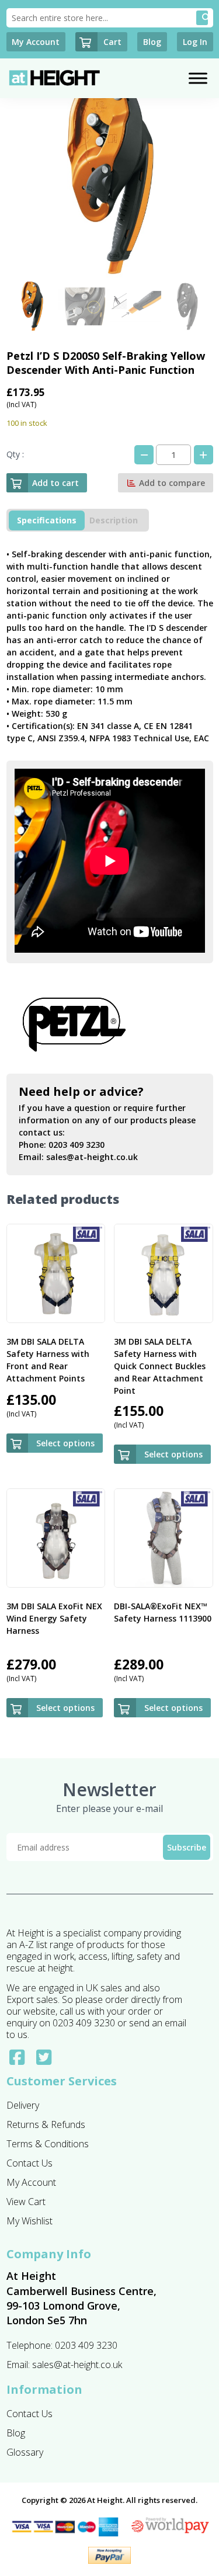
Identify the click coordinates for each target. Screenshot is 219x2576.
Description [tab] (114, 520)
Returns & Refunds (46, 2124)
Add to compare (171, 483)
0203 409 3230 (77, 1145)
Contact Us (29, 2163)
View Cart (26, 2202)
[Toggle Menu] (198, 78)
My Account (31, 2182)
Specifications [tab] (47, 520)
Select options (65, 1443)
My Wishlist (29, 2221)
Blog (16, 2433)
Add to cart (55, 483)
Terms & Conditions (48, 2144)
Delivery (23, 2105)
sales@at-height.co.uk (92, 1157)
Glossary (25, 2452)
